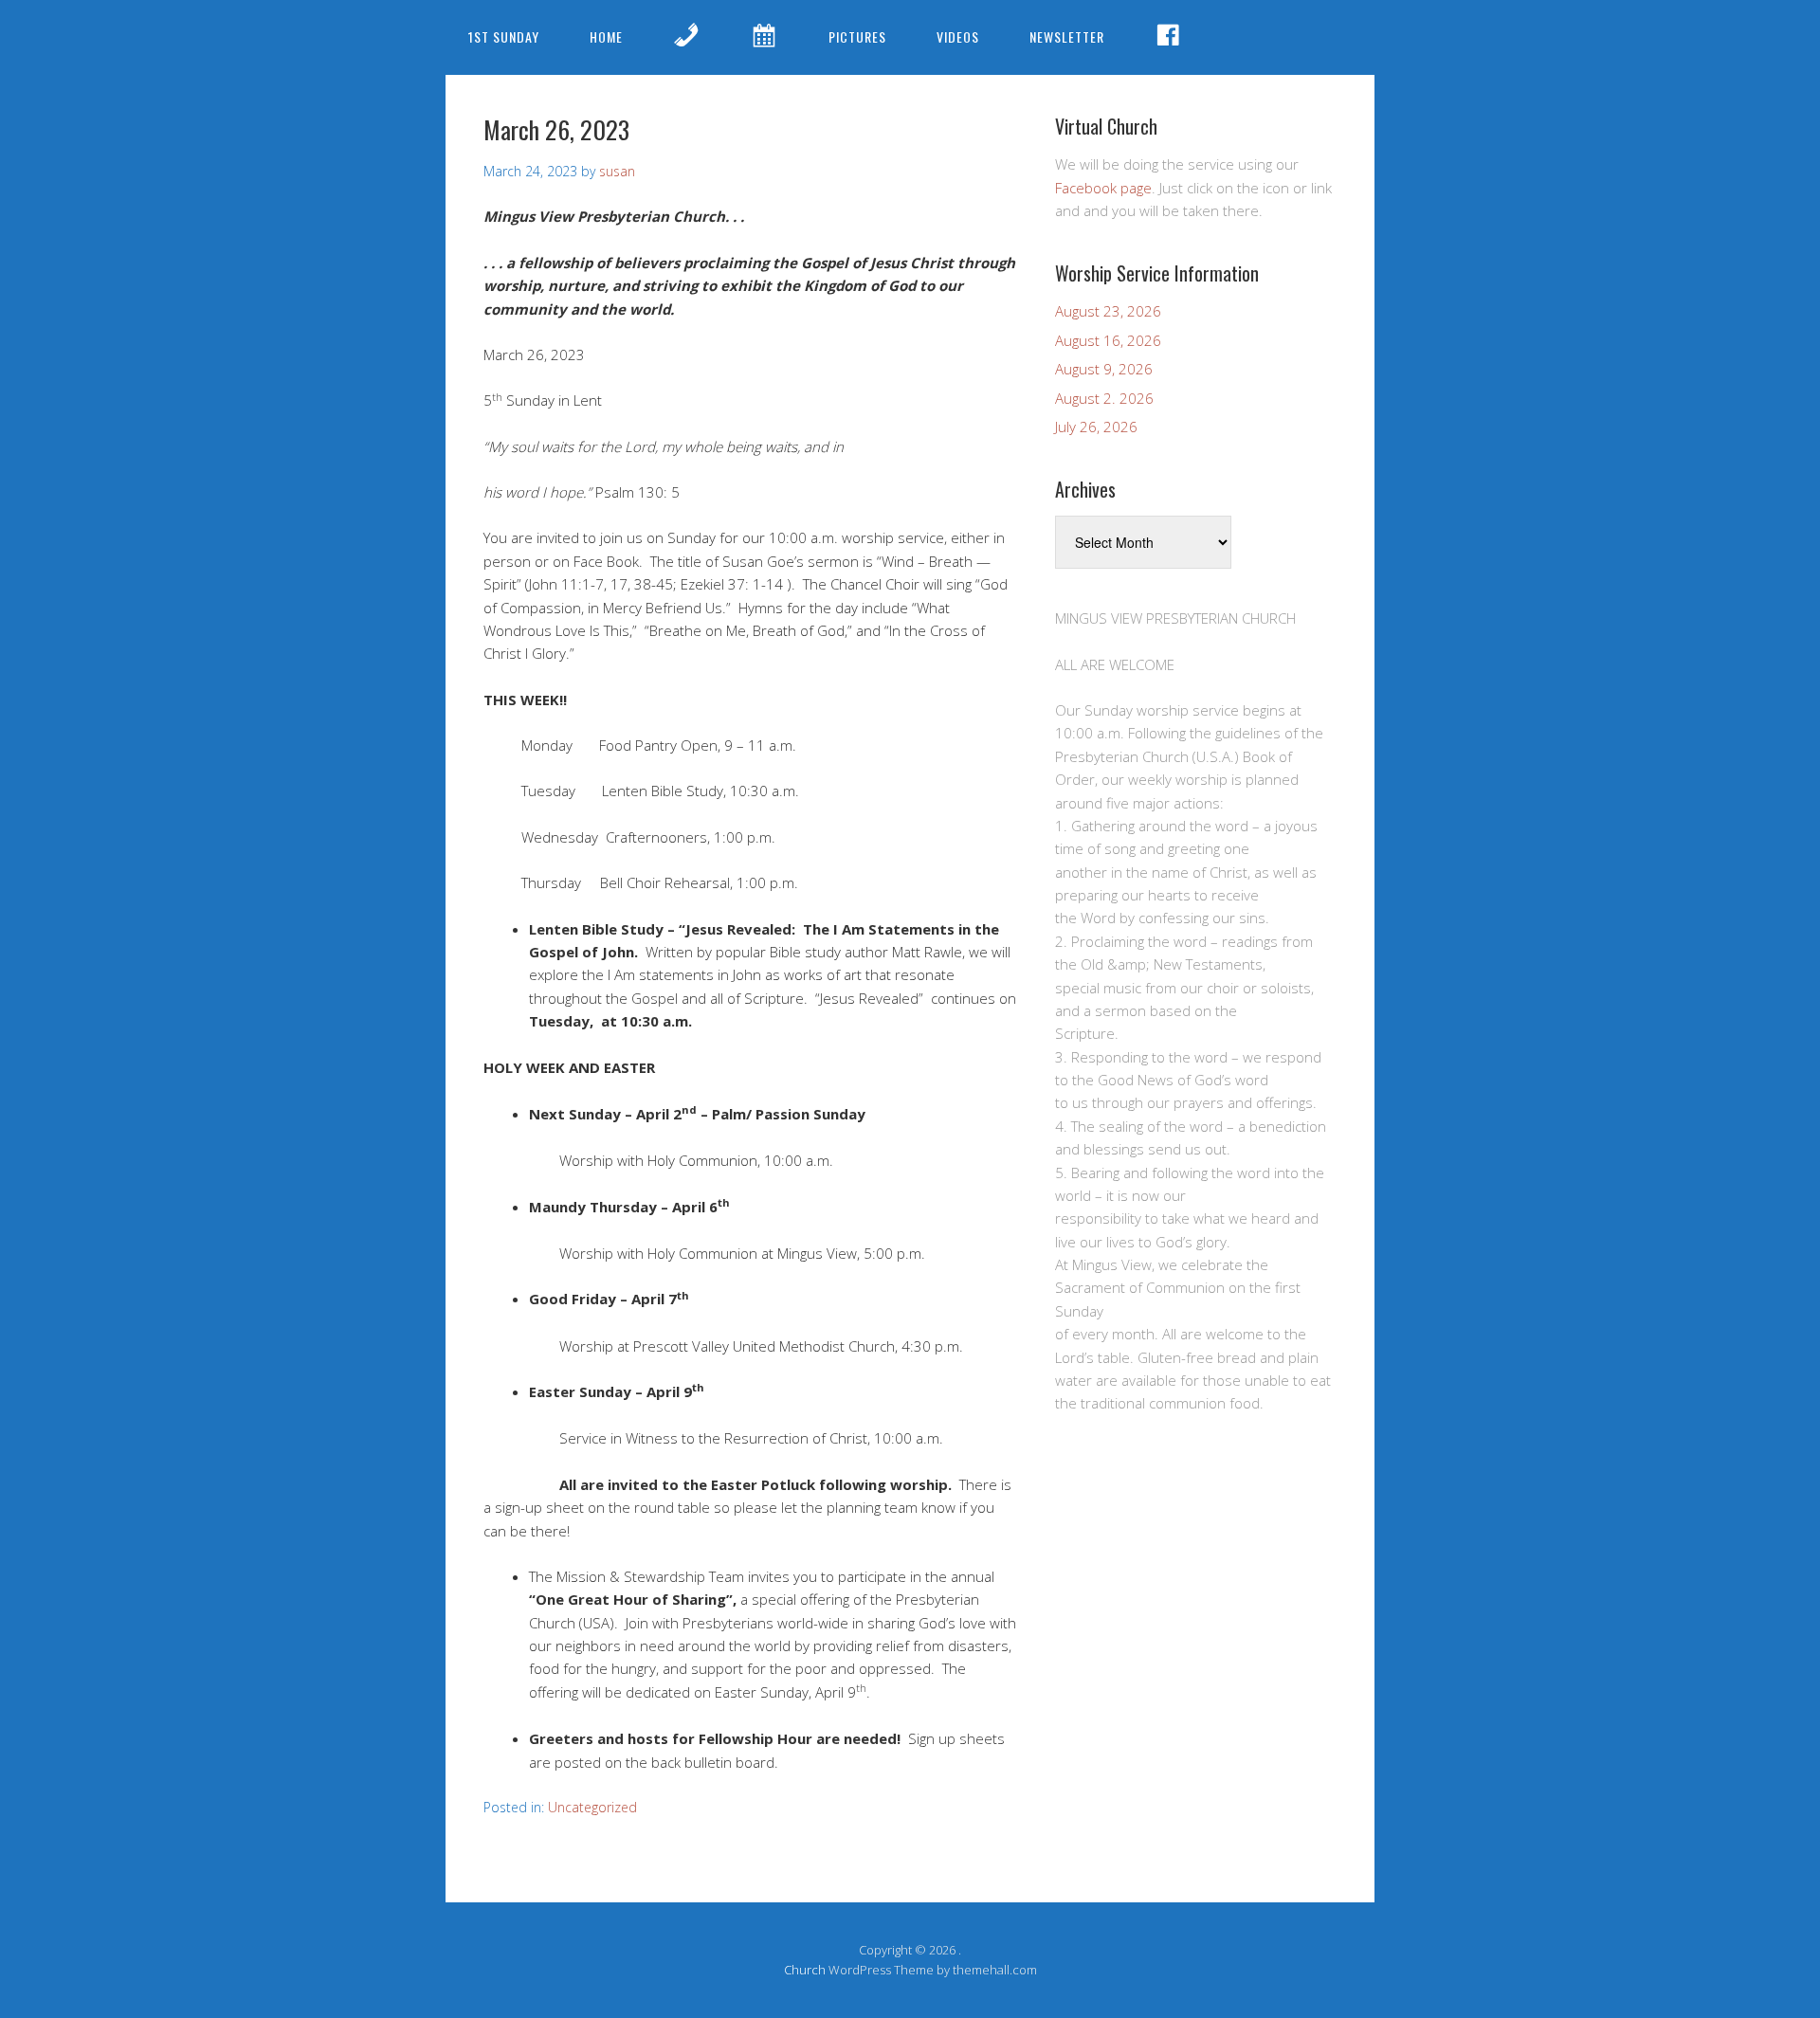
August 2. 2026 (1104, 398)
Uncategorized (592, 1807)
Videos (958, 36)
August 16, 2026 (1108, 340)
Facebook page (1103, 188)
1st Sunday (504, 36)
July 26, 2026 (1096, 427)
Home (606, 36)
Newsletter (1067, 36)
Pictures (857, 36)
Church (805, 1970)
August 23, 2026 (1108, 311)
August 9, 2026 (1104, 369)
